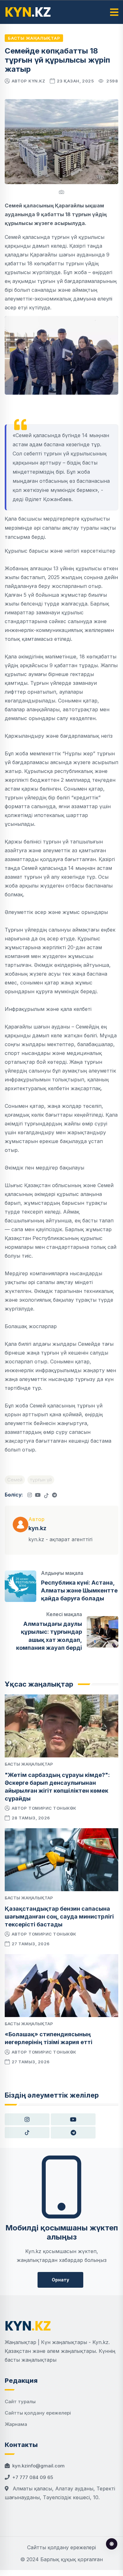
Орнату (60, 2280)
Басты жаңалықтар (34, 38)
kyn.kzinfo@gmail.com (38, 2466)
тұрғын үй (41, 1480)
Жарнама (16, 2424)
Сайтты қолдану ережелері (38, 2413)
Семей (15, 1480)
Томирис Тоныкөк (52, 1808)
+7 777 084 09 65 (33, 2477)
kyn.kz (37, 81)
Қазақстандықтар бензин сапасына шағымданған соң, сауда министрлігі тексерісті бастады (59, 1916)
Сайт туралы (20, 2401)
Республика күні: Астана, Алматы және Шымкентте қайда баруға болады (79, 1590)
